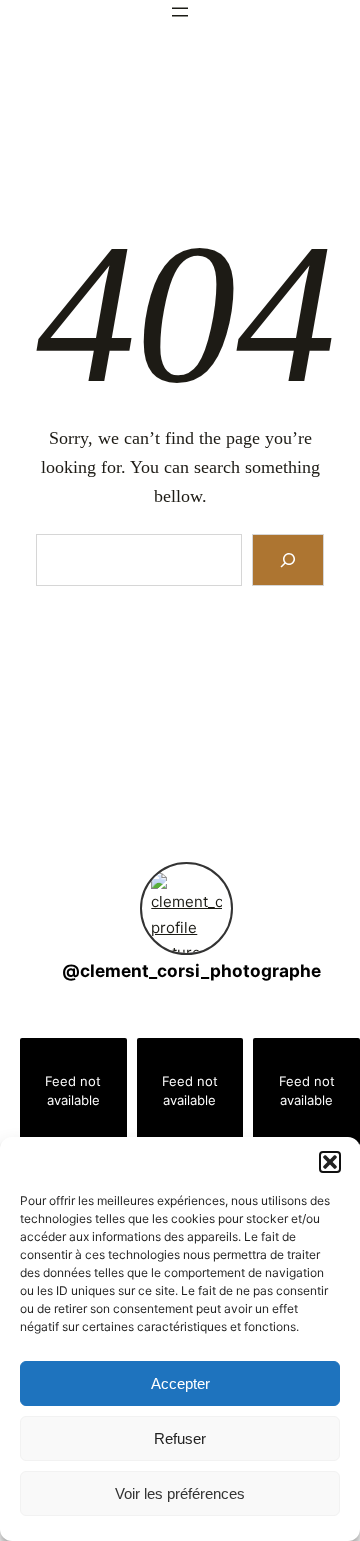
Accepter (180, 1383)
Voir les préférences (180, 1493)
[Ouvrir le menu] (180, 12)
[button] (330, 1162)
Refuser (180, 1438)
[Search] (288, 559)
